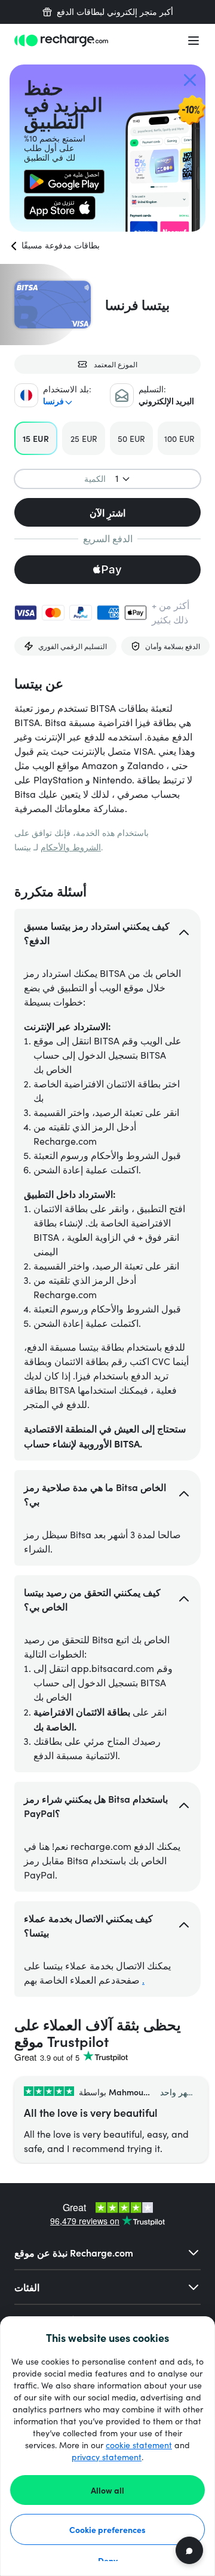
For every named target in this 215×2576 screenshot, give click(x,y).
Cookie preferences (107, 2529)
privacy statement (107, 2457)
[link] (64, 182)
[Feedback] (189, 2550)
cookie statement (139, 2445)
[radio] (36, 438)
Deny (108, 2560)
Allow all (107, 2490)
